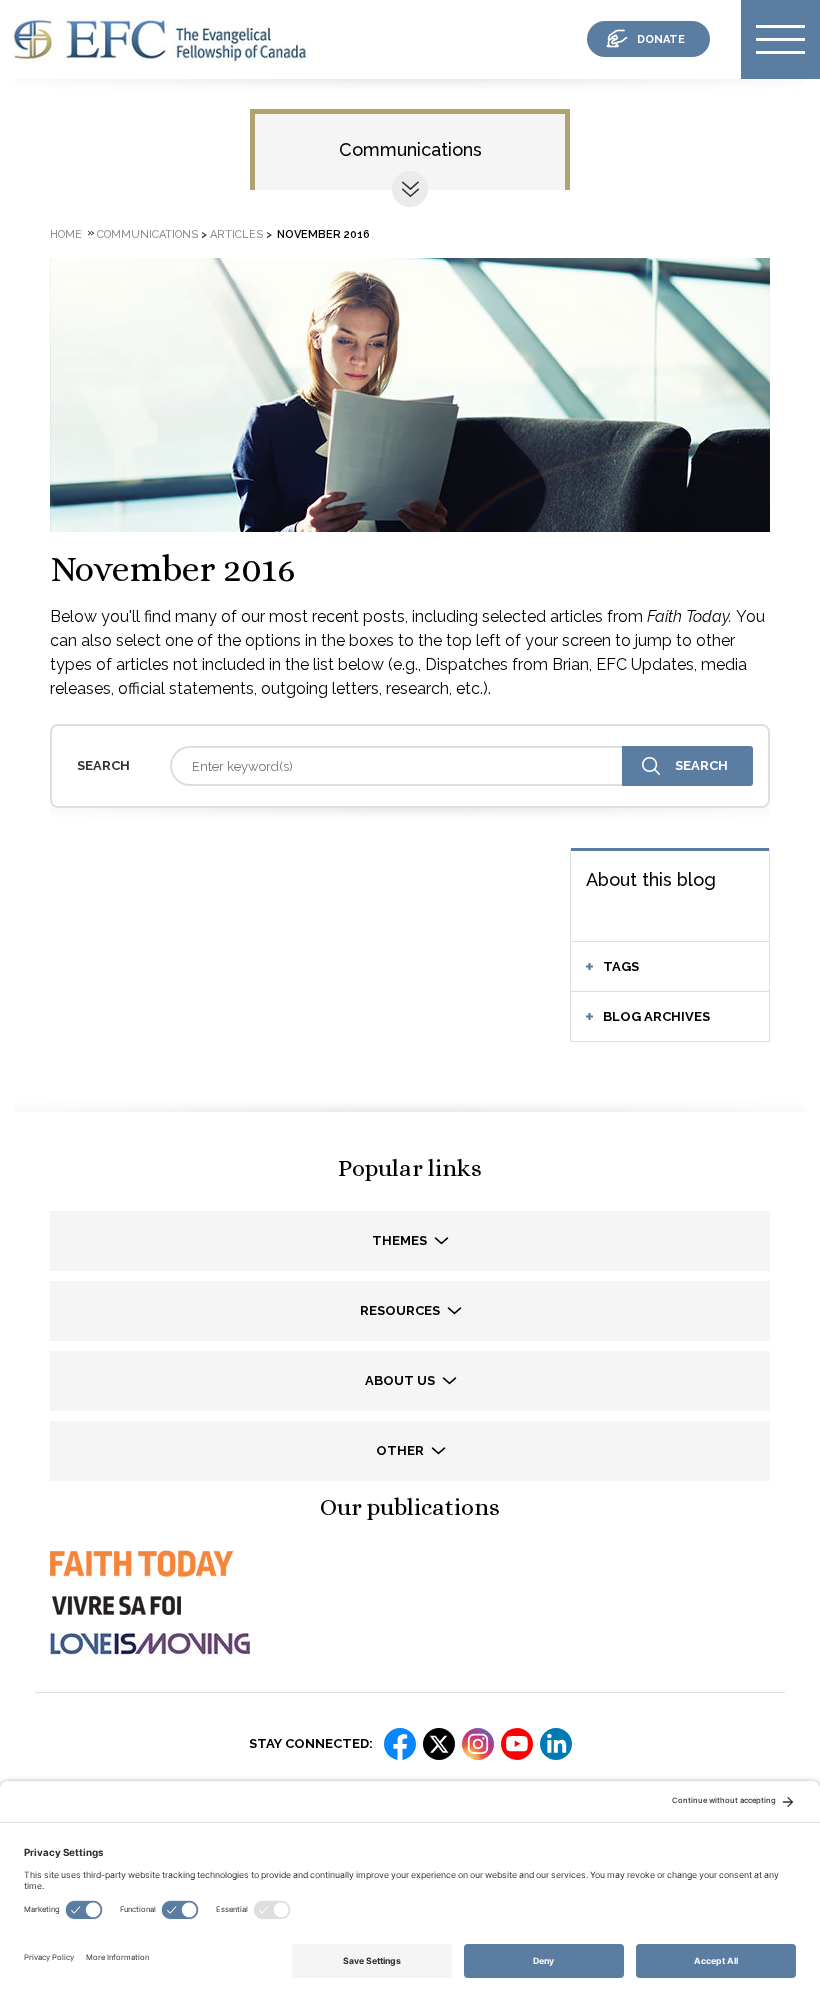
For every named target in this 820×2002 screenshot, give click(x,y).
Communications (410, 149)
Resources (401, 1310)
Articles (236, 234)
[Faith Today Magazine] (140, 1581)
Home (66, 234)
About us (401, 1380)
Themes (401, 1240)
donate (661, 39)
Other (401, 1450)
